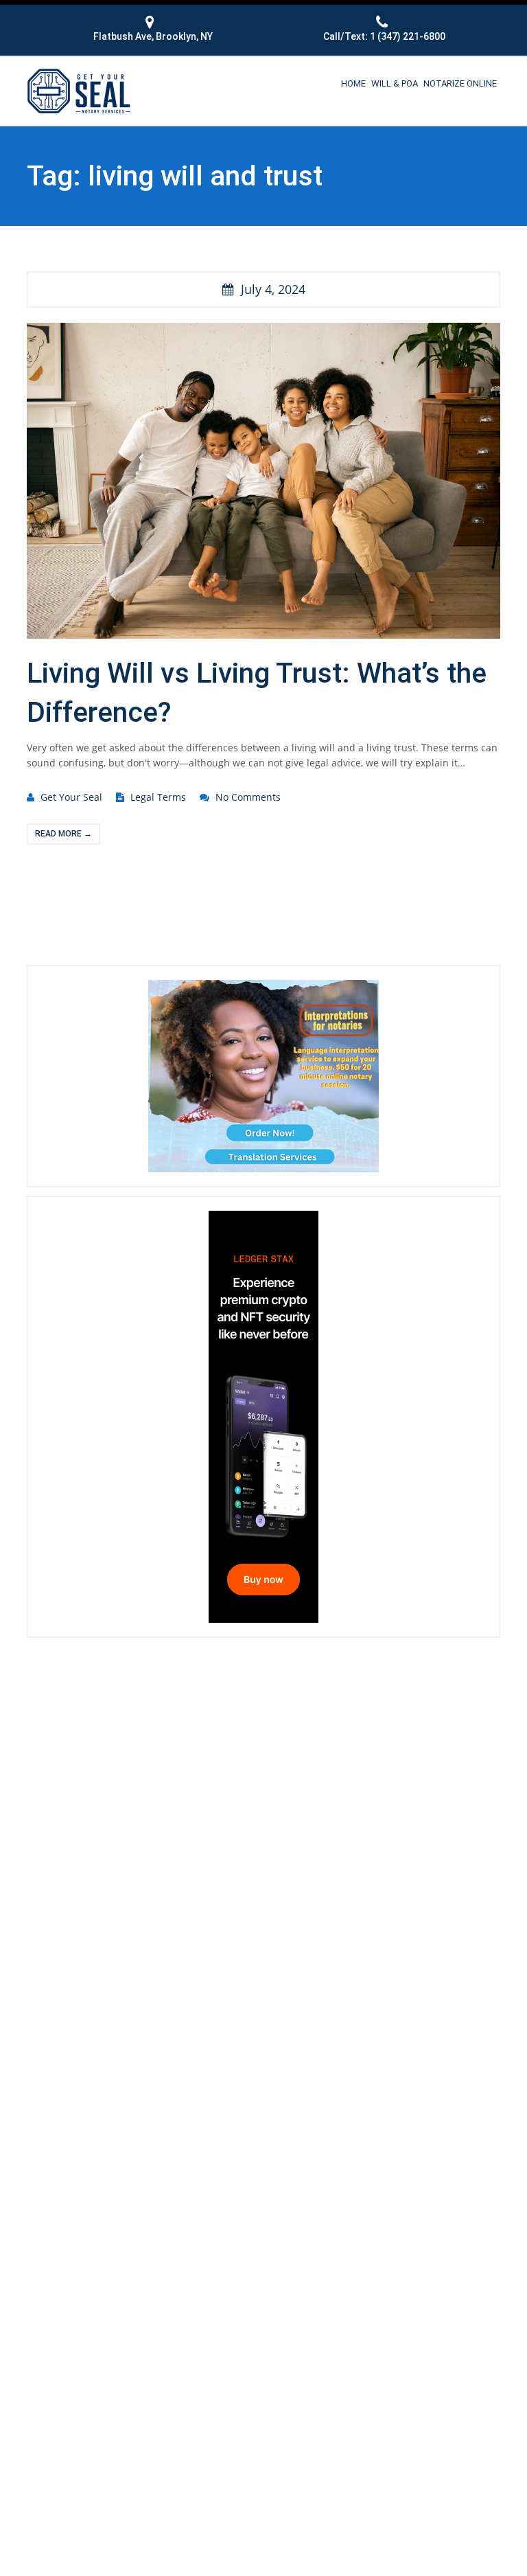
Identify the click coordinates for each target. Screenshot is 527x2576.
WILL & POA (395, 83)
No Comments (248, 797)
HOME (353, 83)
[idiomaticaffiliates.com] (263, 1075)
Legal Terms (158, 797)
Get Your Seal (71, 797)
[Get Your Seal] (79, 89)
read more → (63, 834)
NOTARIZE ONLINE (460, 83)
